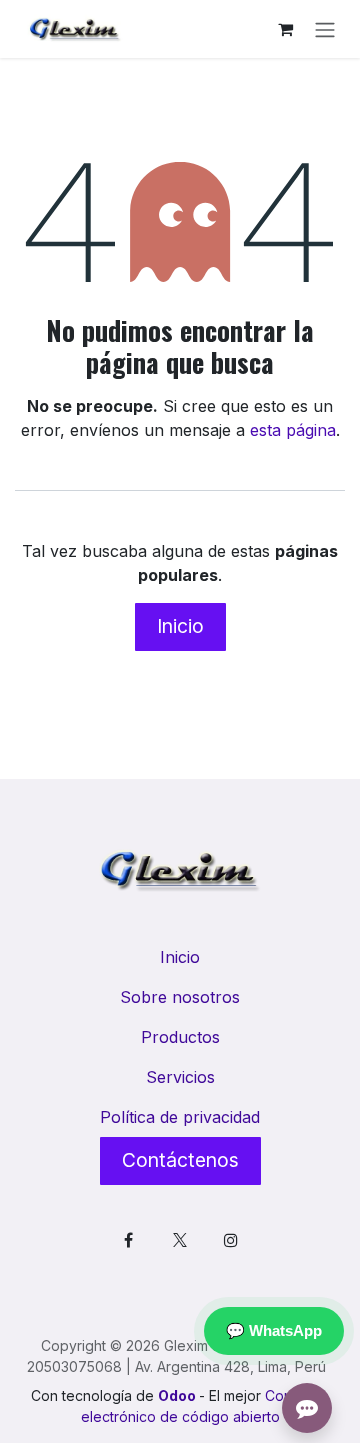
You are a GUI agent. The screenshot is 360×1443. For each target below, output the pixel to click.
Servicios (180, 1077)
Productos (180, 1037)
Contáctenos (180, 1160)
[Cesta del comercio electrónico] (285, 29)
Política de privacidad (180, 1117)
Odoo (178, 1395)
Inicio (180, 626)
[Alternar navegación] (325, 29)
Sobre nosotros (180, 997)
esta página (293, 430)
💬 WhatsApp (274, 1330)
